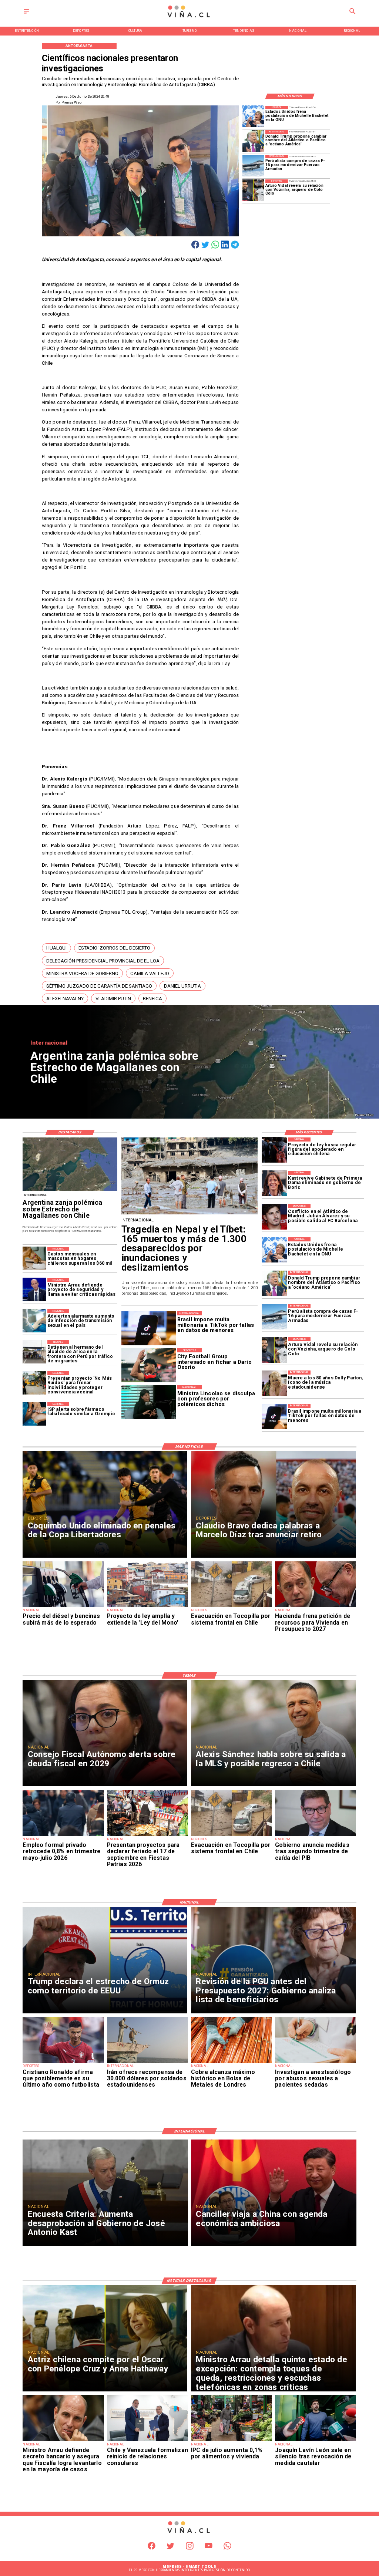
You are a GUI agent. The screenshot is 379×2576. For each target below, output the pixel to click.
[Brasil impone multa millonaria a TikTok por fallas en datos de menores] (274, 1417)
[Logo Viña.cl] (189, 18)
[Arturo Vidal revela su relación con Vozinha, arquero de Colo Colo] (253, 190)
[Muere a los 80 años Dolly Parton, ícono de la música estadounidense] (274, 1383)
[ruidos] (34, 1383)
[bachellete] (253, 117)
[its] (34, 1321)
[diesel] (63, 1607)
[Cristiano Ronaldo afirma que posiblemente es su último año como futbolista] (63, 2063)
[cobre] (232, 2063)
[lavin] (316, 2441)
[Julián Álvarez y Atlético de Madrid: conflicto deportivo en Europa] (274, 1217)
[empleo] (63, 1835)
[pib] (316, 1835)
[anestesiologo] (316, 2063)
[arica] (34, 1352)
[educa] (274, 1150)
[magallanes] (70, 1191)
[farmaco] (34, 1414)
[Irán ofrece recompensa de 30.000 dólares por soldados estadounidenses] (147, 2063)
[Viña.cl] (26, 14)
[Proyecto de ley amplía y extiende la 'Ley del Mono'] (147, 1607)
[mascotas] (34, 1259)
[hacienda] (316, 1607)
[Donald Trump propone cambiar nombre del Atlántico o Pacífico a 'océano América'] (253, 141)
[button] (56, 948)
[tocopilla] (232, 1607)
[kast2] (274, 1184)
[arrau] (34, 1290)
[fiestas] (147, 1835)
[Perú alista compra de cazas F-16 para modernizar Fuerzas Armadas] (253, 166)
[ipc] (232, 2441)
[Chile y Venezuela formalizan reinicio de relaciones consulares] (147, 2441)
